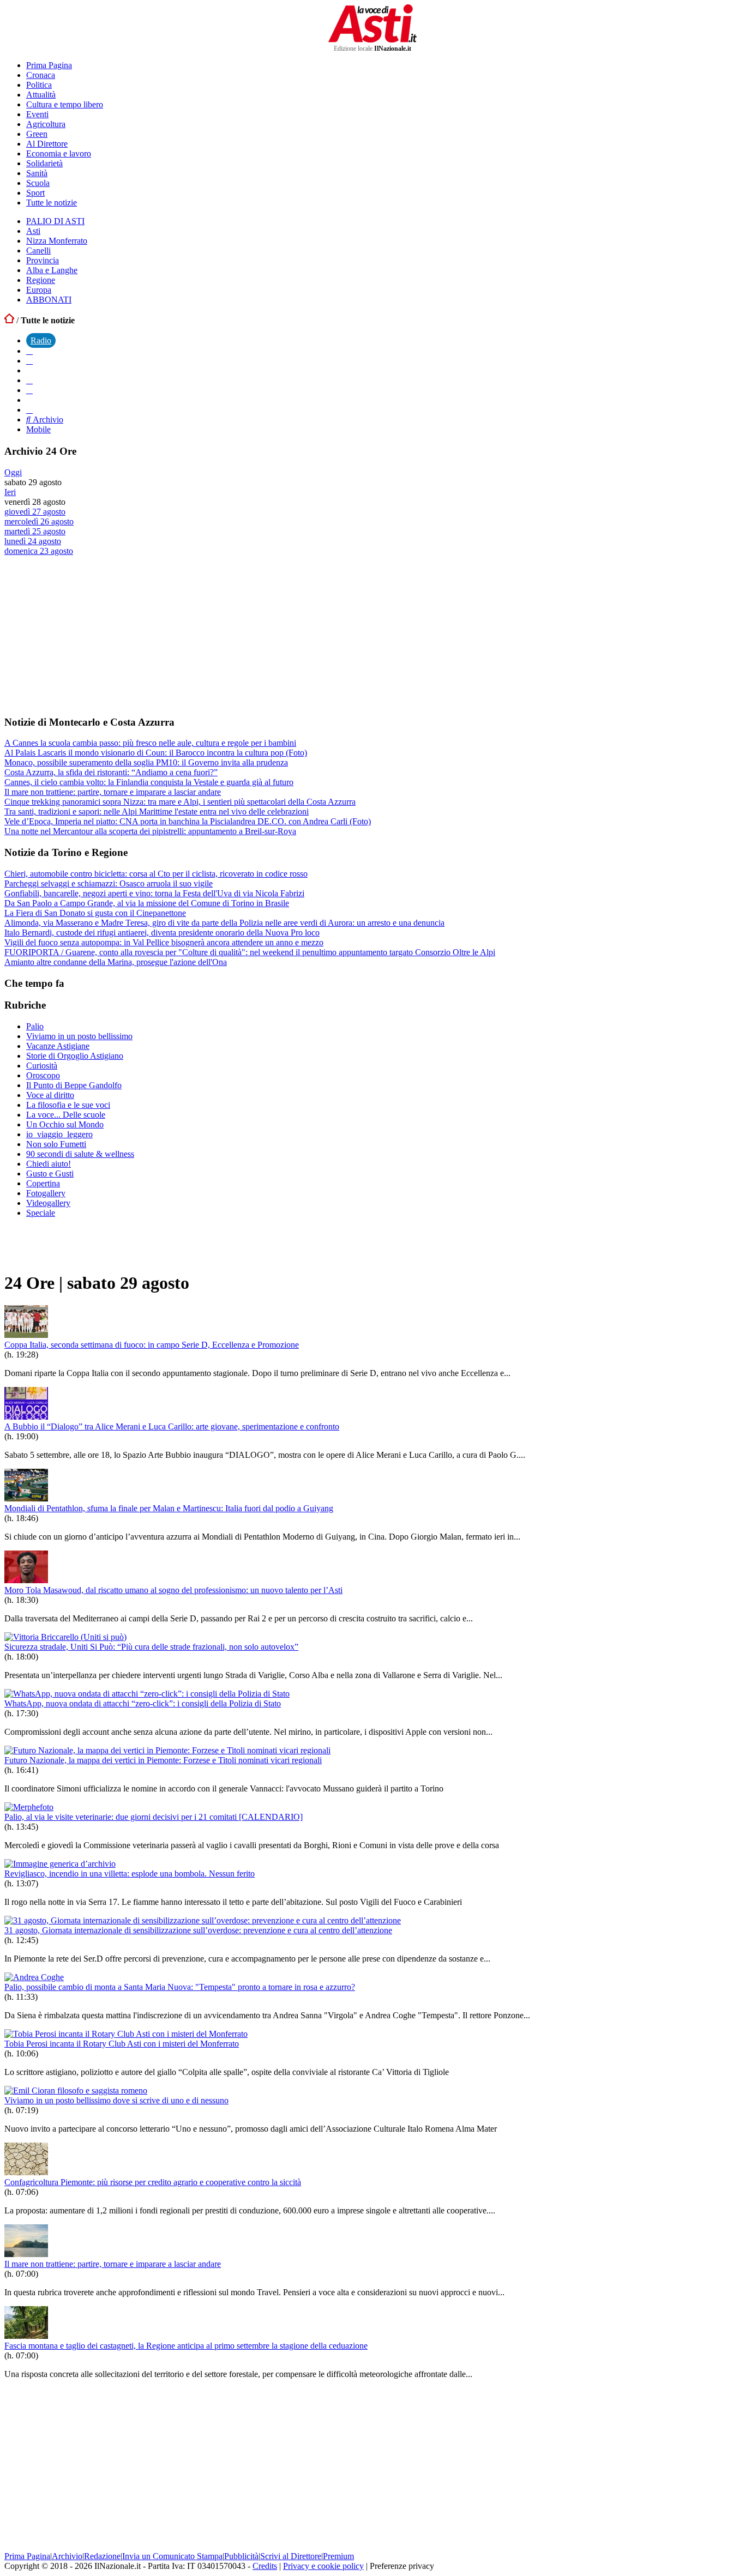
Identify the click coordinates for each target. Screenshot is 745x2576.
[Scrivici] (29, 410)
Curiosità (42, 1066)
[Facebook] (29, 351)
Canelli (38, 251)
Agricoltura (46, 124)
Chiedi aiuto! (49, 1164)
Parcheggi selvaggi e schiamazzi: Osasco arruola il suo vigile (109, 883)
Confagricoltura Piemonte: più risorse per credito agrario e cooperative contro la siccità (153, 2182)
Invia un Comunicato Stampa (172, 2556)
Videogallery (48, 1203)
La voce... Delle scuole (66, 1115)
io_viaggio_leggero (59, 1134)
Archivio (47, 420)
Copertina (43, 1183)
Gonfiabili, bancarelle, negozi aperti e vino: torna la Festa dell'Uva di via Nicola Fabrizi (154, 893)
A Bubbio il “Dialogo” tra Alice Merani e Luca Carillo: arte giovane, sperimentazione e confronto (172, 1426)
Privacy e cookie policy (323, 2566)
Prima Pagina (49, 65)
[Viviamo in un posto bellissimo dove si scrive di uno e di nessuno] (76, 2091)
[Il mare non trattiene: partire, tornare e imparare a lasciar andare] (26, 2254)
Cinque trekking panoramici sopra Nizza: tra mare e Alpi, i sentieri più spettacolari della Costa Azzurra (180, 802)
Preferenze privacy (402, 2566)
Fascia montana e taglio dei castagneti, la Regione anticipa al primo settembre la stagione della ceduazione (186, 2346)
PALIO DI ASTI (55, 221)
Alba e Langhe (52, 270)
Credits (265, 2566)
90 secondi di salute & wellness (80, 1154)
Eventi (37, 114)
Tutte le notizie (52, 203)
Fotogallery (46, 1193)
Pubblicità (241, 2556)
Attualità (41, 95)
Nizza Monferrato (57, 241)
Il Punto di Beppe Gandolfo (74, 1085)
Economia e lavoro (59, 153)
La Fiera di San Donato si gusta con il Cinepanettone (95, 913)
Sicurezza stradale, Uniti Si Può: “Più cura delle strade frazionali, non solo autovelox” (151, 1647)
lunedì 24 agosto (33, 541)
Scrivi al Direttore (291, 2556)
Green (37, 134)
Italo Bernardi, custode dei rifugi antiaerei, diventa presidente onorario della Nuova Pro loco (162, 933)
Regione (41, 280)
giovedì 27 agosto (35, 512)
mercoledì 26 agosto (39, 521)
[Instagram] (29, 361)
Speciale (41, 1213)
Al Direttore (47, 144)
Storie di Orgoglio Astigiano (75, 1056)
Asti (33, 231)
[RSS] (29, 390)
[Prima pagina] (9, 320)
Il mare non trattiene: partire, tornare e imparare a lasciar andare (113, 792)
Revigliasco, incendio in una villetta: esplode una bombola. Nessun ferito (130, 1874)
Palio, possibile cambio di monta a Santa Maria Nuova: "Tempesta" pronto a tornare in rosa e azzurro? (180, 1987)
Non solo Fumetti (56, 1144)
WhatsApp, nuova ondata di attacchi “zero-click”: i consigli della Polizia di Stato (143, 1703)
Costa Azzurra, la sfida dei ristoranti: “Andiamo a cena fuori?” (111, 772)
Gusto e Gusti (50, 1174)
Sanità (37, 173)
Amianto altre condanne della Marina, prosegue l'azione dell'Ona (116, 962)
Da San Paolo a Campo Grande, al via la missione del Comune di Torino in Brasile (147, 903)
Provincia (43, 260)
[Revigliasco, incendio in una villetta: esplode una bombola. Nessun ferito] (60, 1864)
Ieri (10, 492)
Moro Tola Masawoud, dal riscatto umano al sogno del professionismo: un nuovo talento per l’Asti (173, 1590)
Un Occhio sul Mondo (65, 1124)
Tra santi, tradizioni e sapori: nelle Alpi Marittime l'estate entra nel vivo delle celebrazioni (157, 812)
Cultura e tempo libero (65, 104)
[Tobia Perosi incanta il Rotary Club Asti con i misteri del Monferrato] (126, 2034)
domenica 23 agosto (39, 551)
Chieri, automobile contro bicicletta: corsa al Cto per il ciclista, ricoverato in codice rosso (156, 874)
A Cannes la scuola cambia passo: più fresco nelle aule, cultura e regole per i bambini (150, 743)
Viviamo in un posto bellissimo (79, 1036)
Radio (41, 340)
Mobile (38, 429)
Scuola (38, 183)
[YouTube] (29, 380)
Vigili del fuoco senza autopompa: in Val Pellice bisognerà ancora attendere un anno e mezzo (164, 942)
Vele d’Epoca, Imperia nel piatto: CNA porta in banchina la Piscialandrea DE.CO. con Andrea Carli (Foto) (188, 821)
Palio (35, 1026)
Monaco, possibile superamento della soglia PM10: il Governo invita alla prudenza (146, 762)
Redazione (102, 2556)
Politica (39, 85)
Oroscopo (43, 1075)
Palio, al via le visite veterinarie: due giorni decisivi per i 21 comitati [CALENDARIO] (154, 1817)
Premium (338, 2556)
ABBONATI (49, 300)
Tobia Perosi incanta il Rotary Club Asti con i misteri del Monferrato (122, 2044)
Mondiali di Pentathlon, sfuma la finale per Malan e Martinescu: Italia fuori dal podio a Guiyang (169, 1508)
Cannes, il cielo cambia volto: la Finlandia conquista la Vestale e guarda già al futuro (149, 782)
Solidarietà (44, 163)
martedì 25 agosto (35, 531)
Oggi (13, 472)
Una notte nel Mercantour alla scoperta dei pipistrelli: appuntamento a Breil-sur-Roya (150, 831)
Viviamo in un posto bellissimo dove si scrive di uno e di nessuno (116, 2100)
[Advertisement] (86, 635)
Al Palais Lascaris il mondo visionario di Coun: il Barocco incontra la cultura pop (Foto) (156, 753)
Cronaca (41, 75)
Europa (39, 290)
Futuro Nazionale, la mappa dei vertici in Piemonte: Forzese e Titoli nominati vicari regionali (163, 1760)
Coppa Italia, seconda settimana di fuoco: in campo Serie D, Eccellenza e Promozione (152, 1345)
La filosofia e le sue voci (68, 1105)
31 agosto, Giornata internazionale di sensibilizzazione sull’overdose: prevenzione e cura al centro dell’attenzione (198, 1930)
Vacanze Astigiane (58, 1046)
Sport (35, 193)
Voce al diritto (50, 1095)
